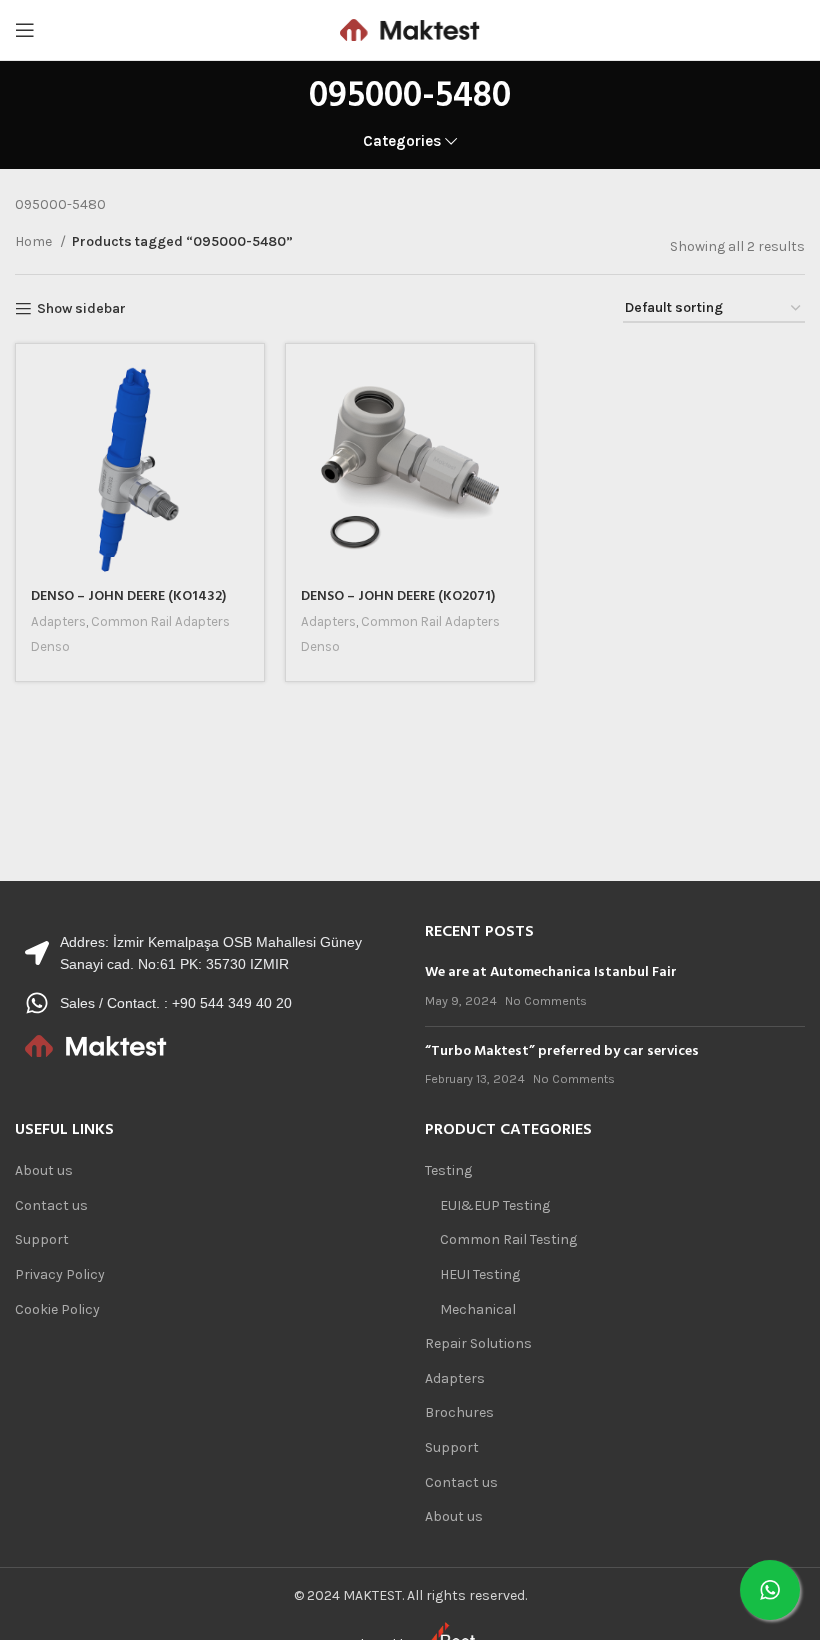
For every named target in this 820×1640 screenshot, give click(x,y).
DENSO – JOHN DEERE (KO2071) (398, 596)
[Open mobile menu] (25, 30)
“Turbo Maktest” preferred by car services (562, 1051)
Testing (448, 1170)
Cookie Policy (57, 1309)
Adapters (58, 621)
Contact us (51, 1205)
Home (35, 241)
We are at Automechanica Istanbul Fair (551, 972)
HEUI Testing (480, 1274)
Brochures (459, 1412)
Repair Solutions (478, 1343)
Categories (402, 141)
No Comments (546, 1000)
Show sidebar (81, 309)
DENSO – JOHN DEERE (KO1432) (128, 596)
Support (42, 1239)
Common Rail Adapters (160, 621)
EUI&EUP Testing (495, 1205)
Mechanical (478, 1309)
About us (44, 1170)
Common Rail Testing (508, 1239)
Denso (50, 646)
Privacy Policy (60, 1274)
